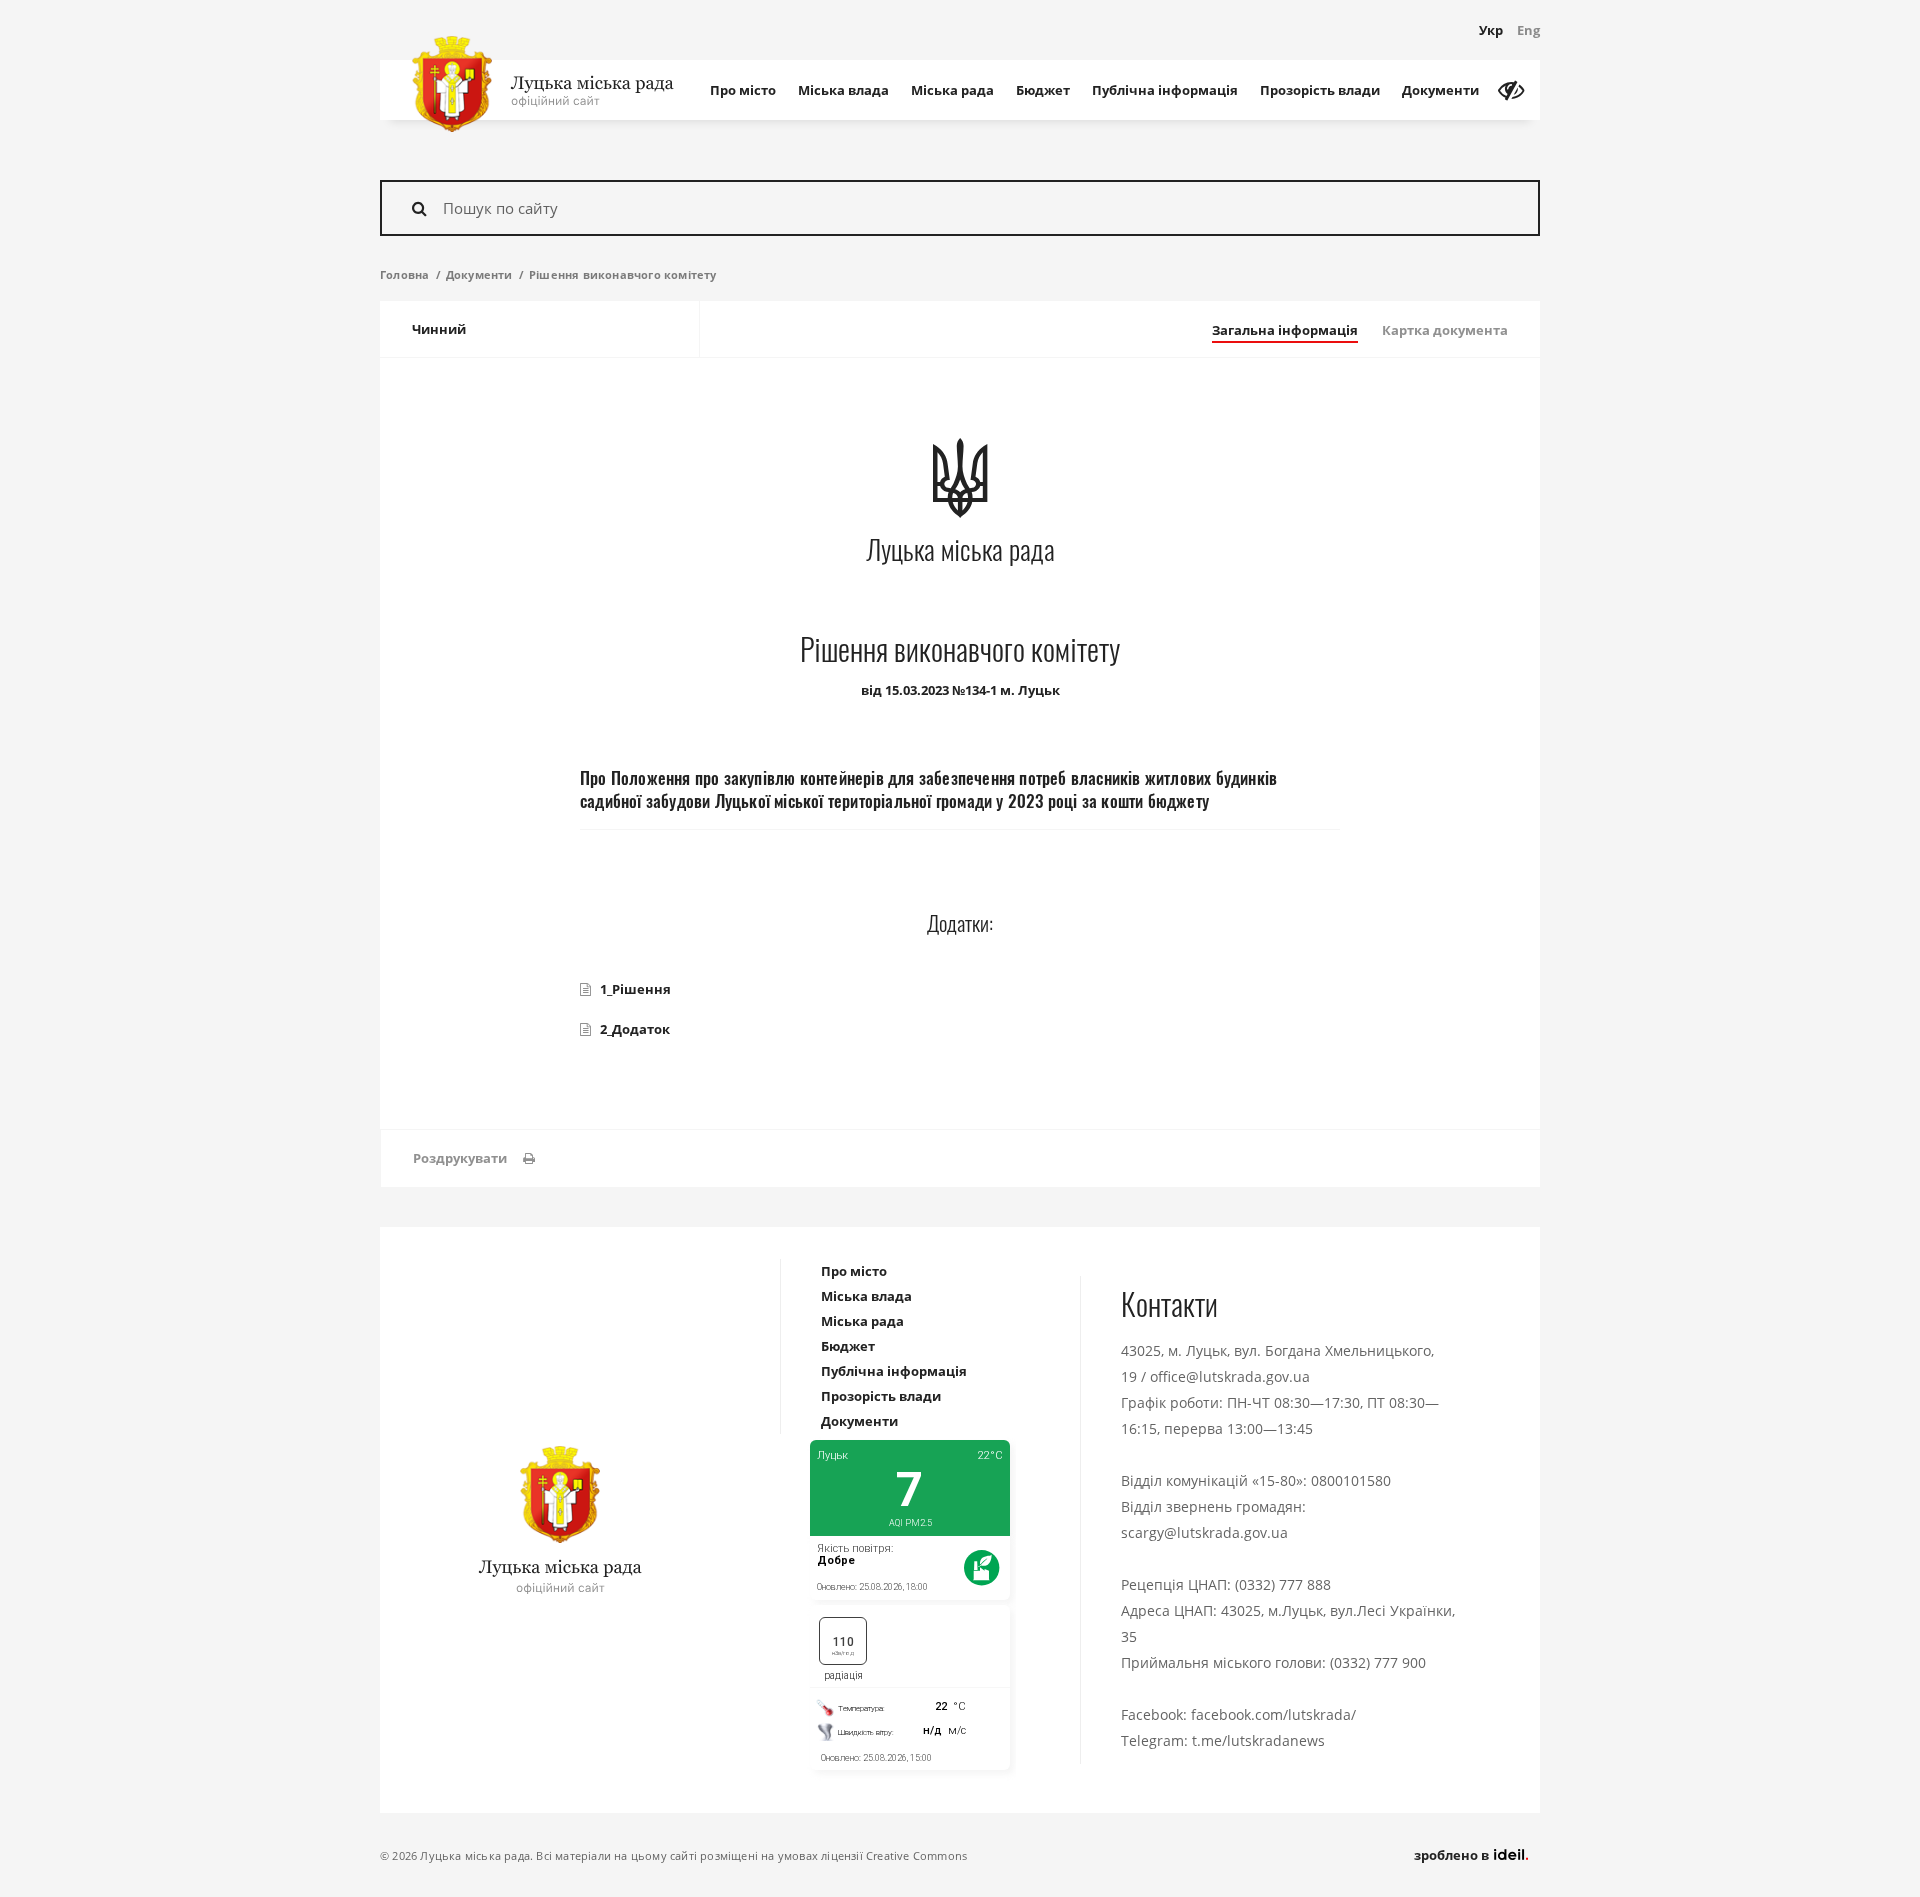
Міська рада (952, 90)
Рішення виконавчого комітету (623, 274)
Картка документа (1445, 330)
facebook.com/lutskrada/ (1273, 1714)
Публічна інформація (1165, 90)
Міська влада (843, 90)
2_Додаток (635, 1029)
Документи (1440, 90)
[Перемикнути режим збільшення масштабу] (1511, 90)
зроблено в (1453, 1855)
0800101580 (1351, 1480)
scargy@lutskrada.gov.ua (1204, 1532)
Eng (1528, 30)
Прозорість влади (1320, 90)
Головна (404, 274)
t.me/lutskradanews (1258, 1740)
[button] (474, 1158)
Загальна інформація (1285, 330)
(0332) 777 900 (1378, 1662)
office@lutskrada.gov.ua (1230, 1376)
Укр (1491, 30)
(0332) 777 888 (1283, 1584)
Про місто (743, 90)
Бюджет (1043, 90)
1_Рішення (635, 989)
